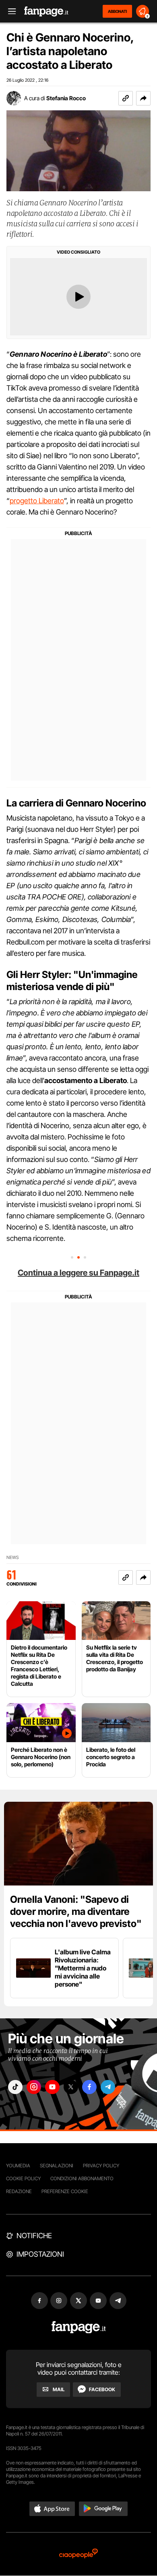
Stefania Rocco (66, 98)
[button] (143, 98)
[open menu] (9, 11)
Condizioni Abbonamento (82, 2178)
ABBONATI (117, 11)
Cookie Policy (23, 2178)
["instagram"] (34, 2087)
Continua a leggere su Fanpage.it (78, 1273)
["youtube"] (52, 2087)
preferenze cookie (65, 2191)
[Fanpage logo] (46, 11)
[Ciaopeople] (78, 2554)
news (13, 1558)
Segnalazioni (57, 2166)
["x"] (71, 2087)
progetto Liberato (37, 501)
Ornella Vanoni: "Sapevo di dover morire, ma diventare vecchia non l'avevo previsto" (76, 1911)
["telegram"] (108, 2087)
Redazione (19, 2191)
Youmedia (18, 2166)
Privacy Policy (101, 2166)
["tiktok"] (15, 2087)
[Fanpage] (79, 2327)
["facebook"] (89, 2087)
